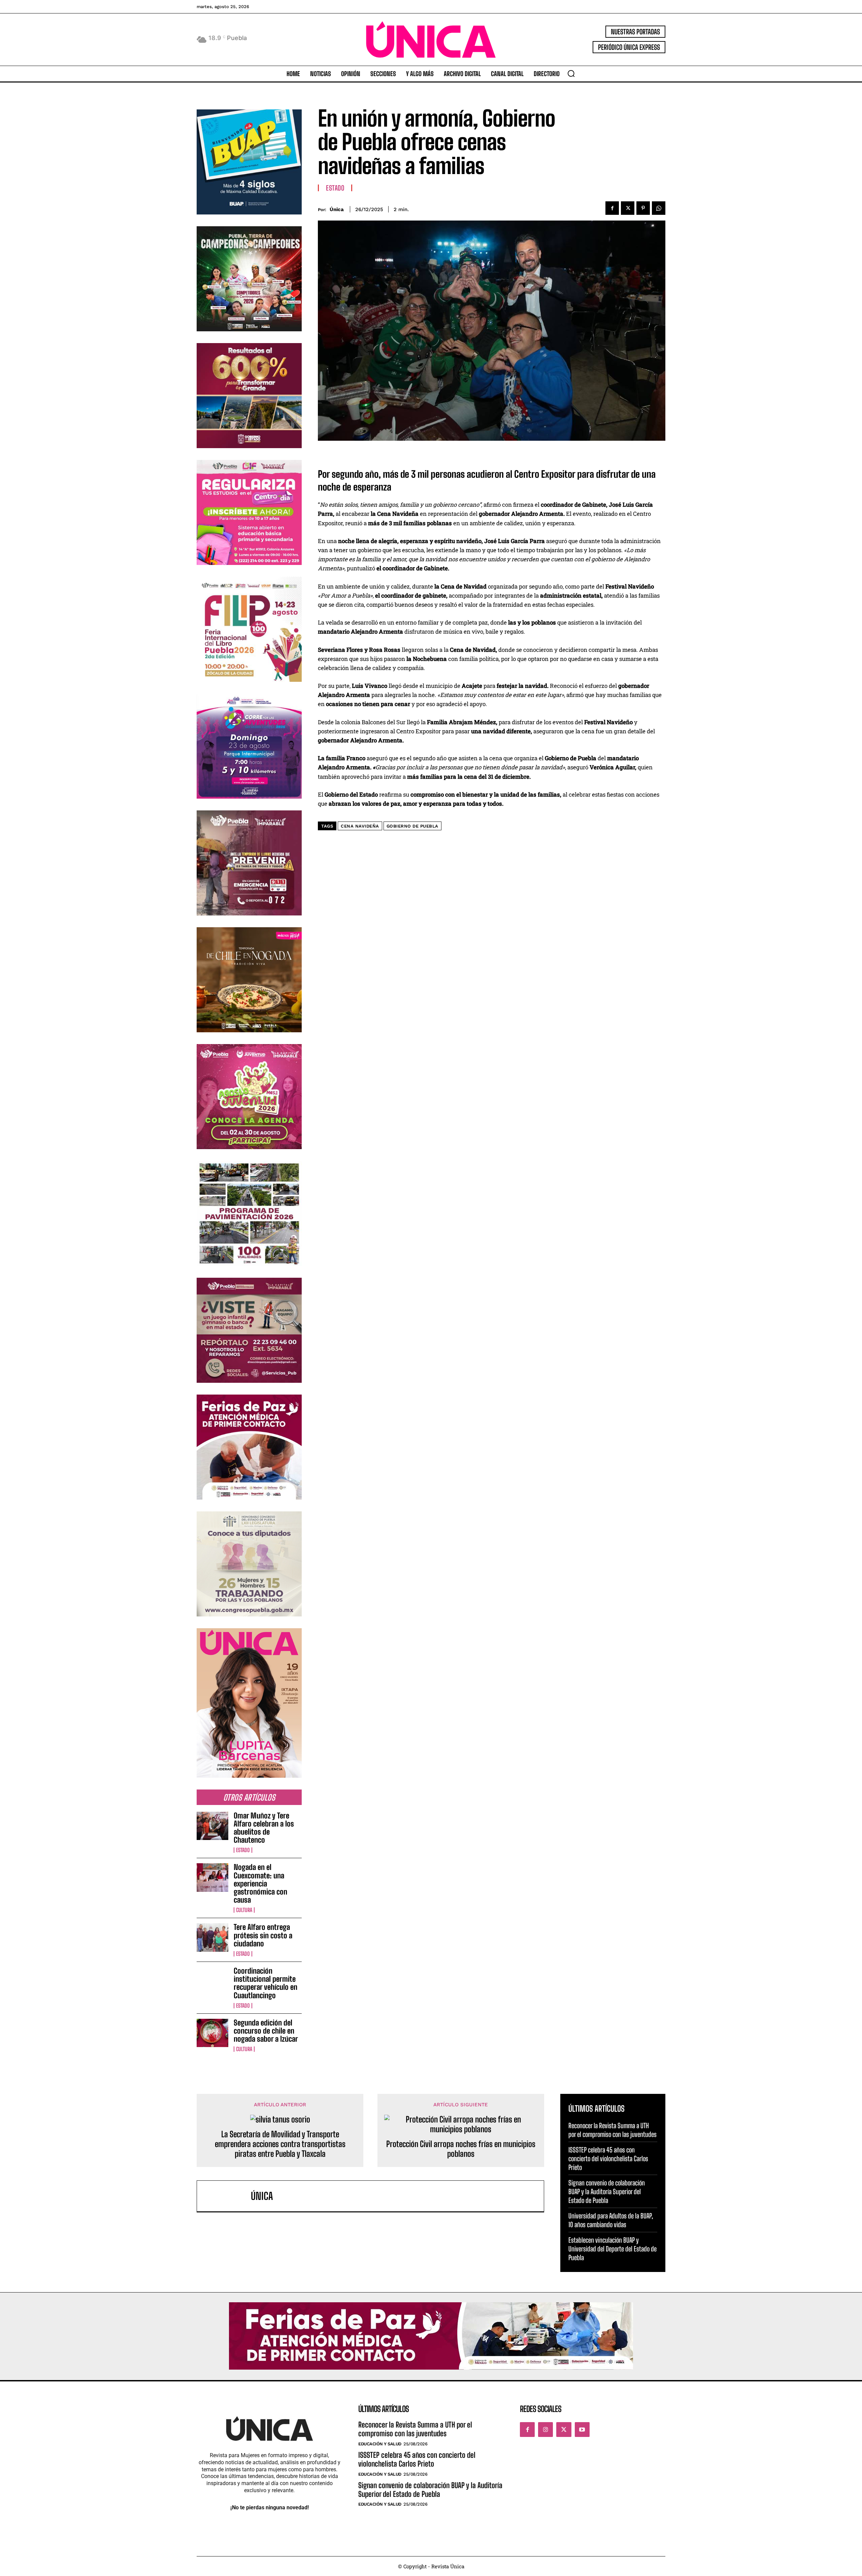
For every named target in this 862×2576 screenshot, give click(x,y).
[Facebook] (612, 208)
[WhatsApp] (659, 208)
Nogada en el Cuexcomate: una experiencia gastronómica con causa (260, 1883)
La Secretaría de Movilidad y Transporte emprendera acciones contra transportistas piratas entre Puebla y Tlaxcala (280, 2144)
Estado (243, 1850)
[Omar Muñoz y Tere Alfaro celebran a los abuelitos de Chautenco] (212, 1826)
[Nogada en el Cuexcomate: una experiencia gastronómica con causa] (212, 1877)
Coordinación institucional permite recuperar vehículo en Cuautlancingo (266, 1983)
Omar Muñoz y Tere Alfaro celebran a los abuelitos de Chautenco (264, 1828)
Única (337, 209)
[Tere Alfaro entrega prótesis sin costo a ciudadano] (212, 1937)
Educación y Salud (380, 2444)
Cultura (244, 1910)
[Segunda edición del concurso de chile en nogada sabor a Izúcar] (212, 2033)
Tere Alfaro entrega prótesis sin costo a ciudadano (263, 1935)
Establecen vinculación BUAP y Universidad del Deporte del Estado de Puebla (612, 2249)
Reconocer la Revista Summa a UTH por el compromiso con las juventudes (612, 2130)
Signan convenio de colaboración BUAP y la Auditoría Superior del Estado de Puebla (607, 2192)
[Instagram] (545, 2430)
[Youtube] (582, 2430)
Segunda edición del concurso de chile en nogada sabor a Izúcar (266, 2031)
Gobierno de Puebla (412, 826)
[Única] (227, 2196)
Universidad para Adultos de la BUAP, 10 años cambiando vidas (611, 2220)
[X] (628, 208)
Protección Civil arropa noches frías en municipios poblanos (461, 2149)
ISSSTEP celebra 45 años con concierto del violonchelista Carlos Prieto (608, 2159)
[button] (571, 73)
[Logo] (431, 40)
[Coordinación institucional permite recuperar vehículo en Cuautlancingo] (212, 1981)
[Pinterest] (643, 208)
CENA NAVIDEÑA (360, 826)
